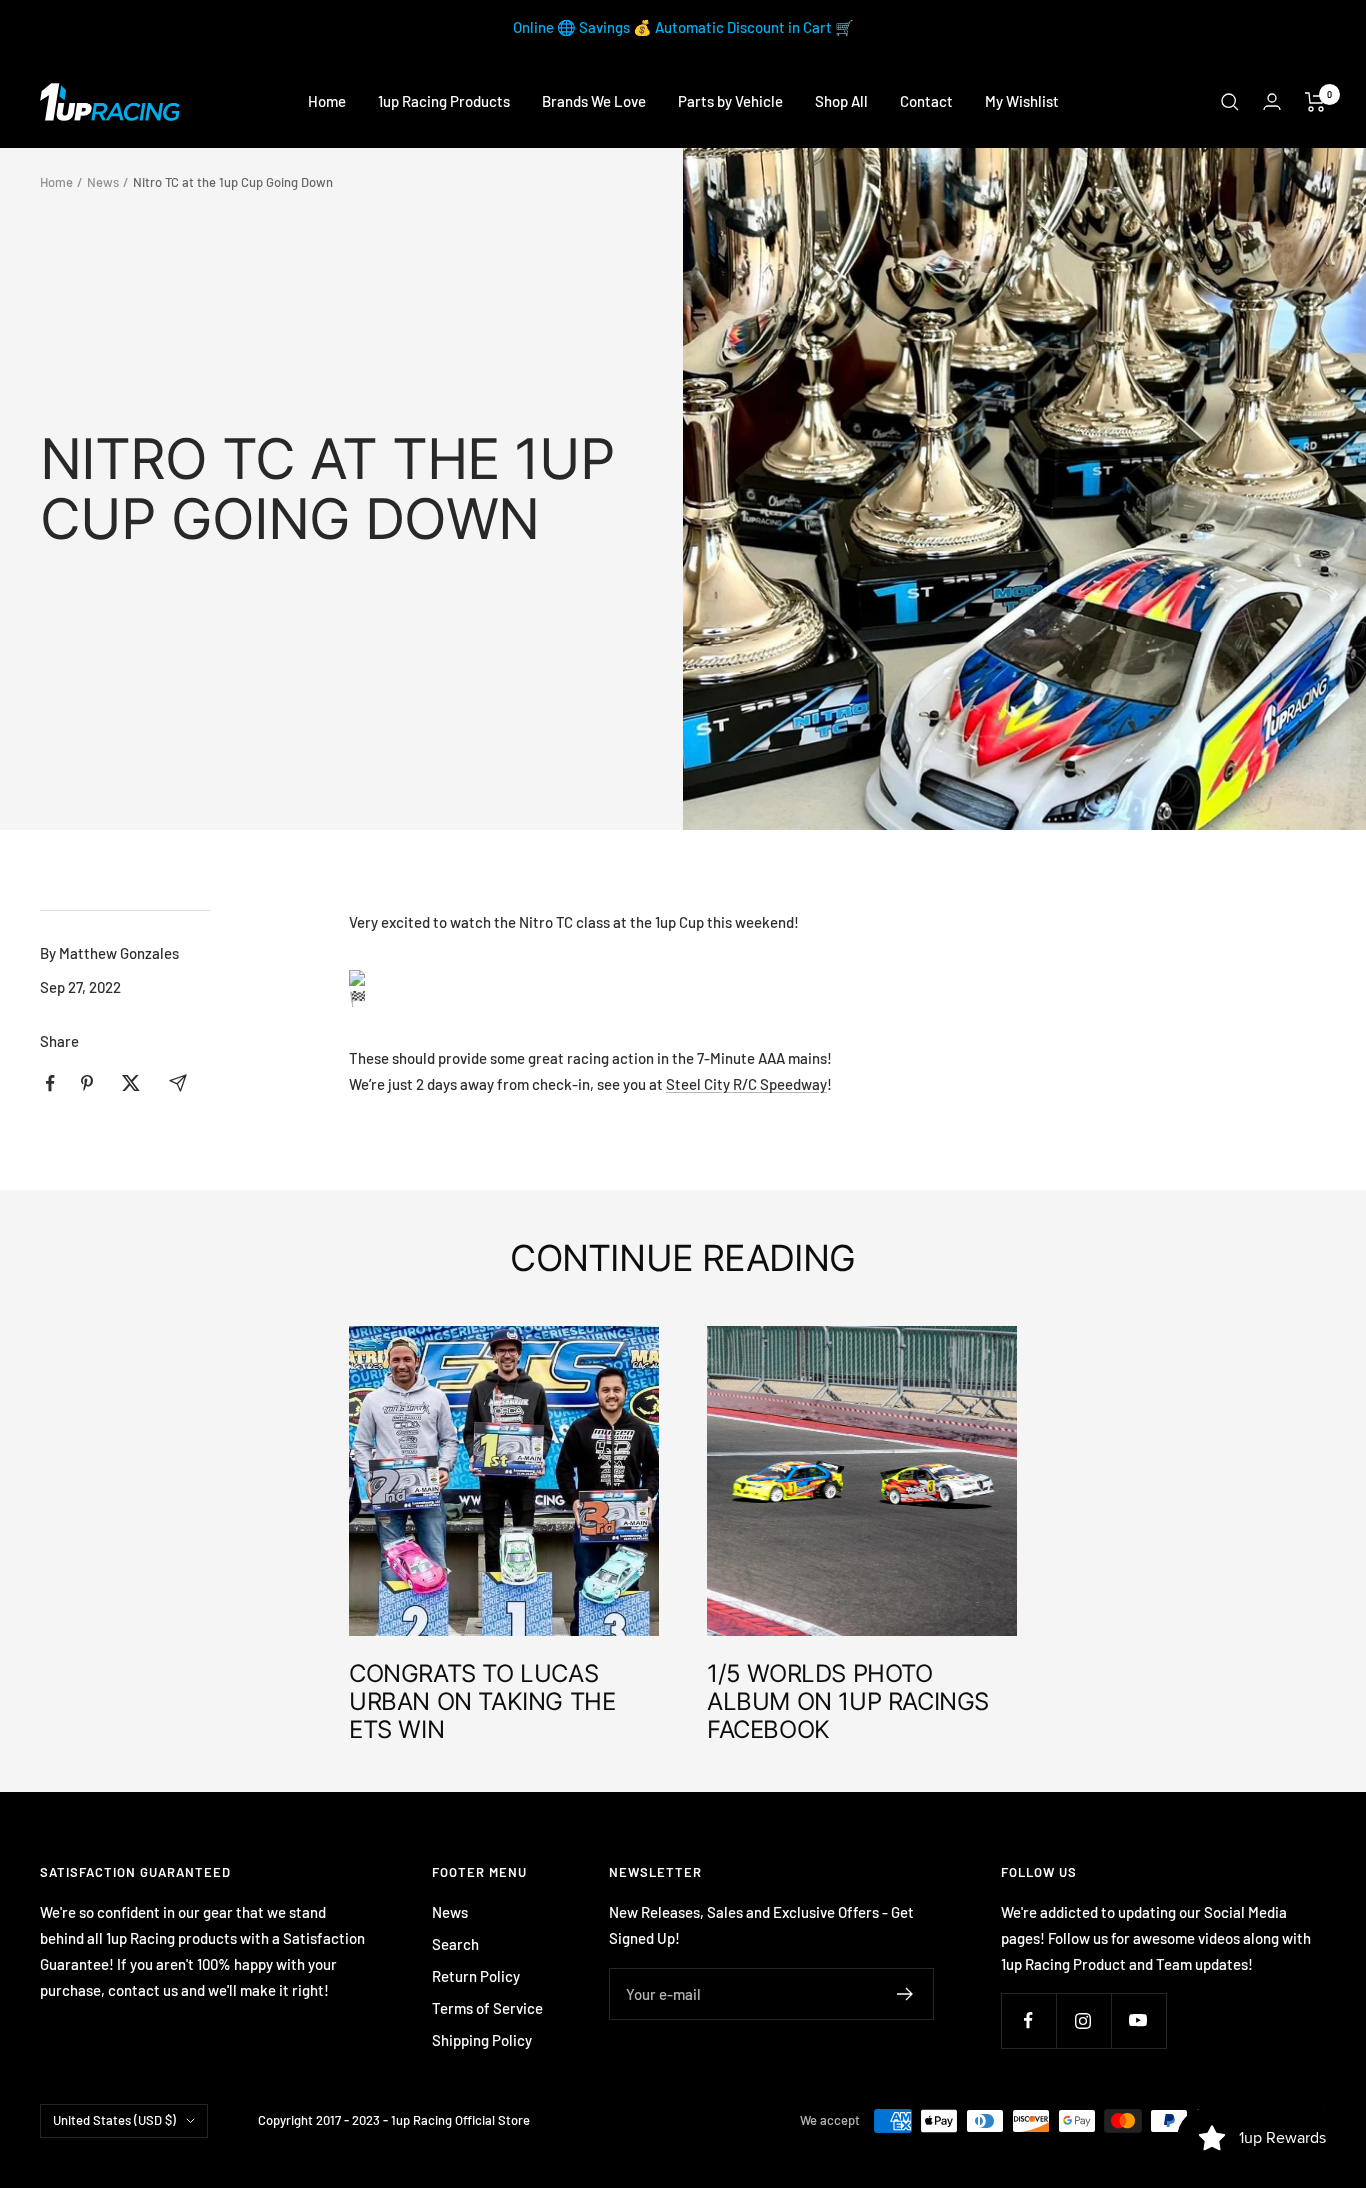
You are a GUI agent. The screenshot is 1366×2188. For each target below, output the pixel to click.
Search (455, 1944)
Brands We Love (594, 101)
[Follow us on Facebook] (1028, 2020)
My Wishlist (1022, 101)
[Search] (1230, 102)
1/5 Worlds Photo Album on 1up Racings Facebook (848, 1701)
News (103, 182)
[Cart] (1315, 102)
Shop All (841, 101)
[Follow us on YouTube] (1138, 2020)
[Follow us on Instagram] (1083, 2020)
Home (327, 101)
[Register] (905, 1994)
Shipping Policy (482, 2040)
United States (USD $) (114, 2120)
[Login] (1272, 101)
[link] (746, 1084)
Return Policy (476, 1976)
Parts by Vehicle (730, 101)
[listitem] (50, 1083)
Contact (926, 101)
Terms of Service (487, 2008)
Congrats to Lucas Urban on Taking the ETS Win (482, 1701)
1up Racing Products (444, 101)
